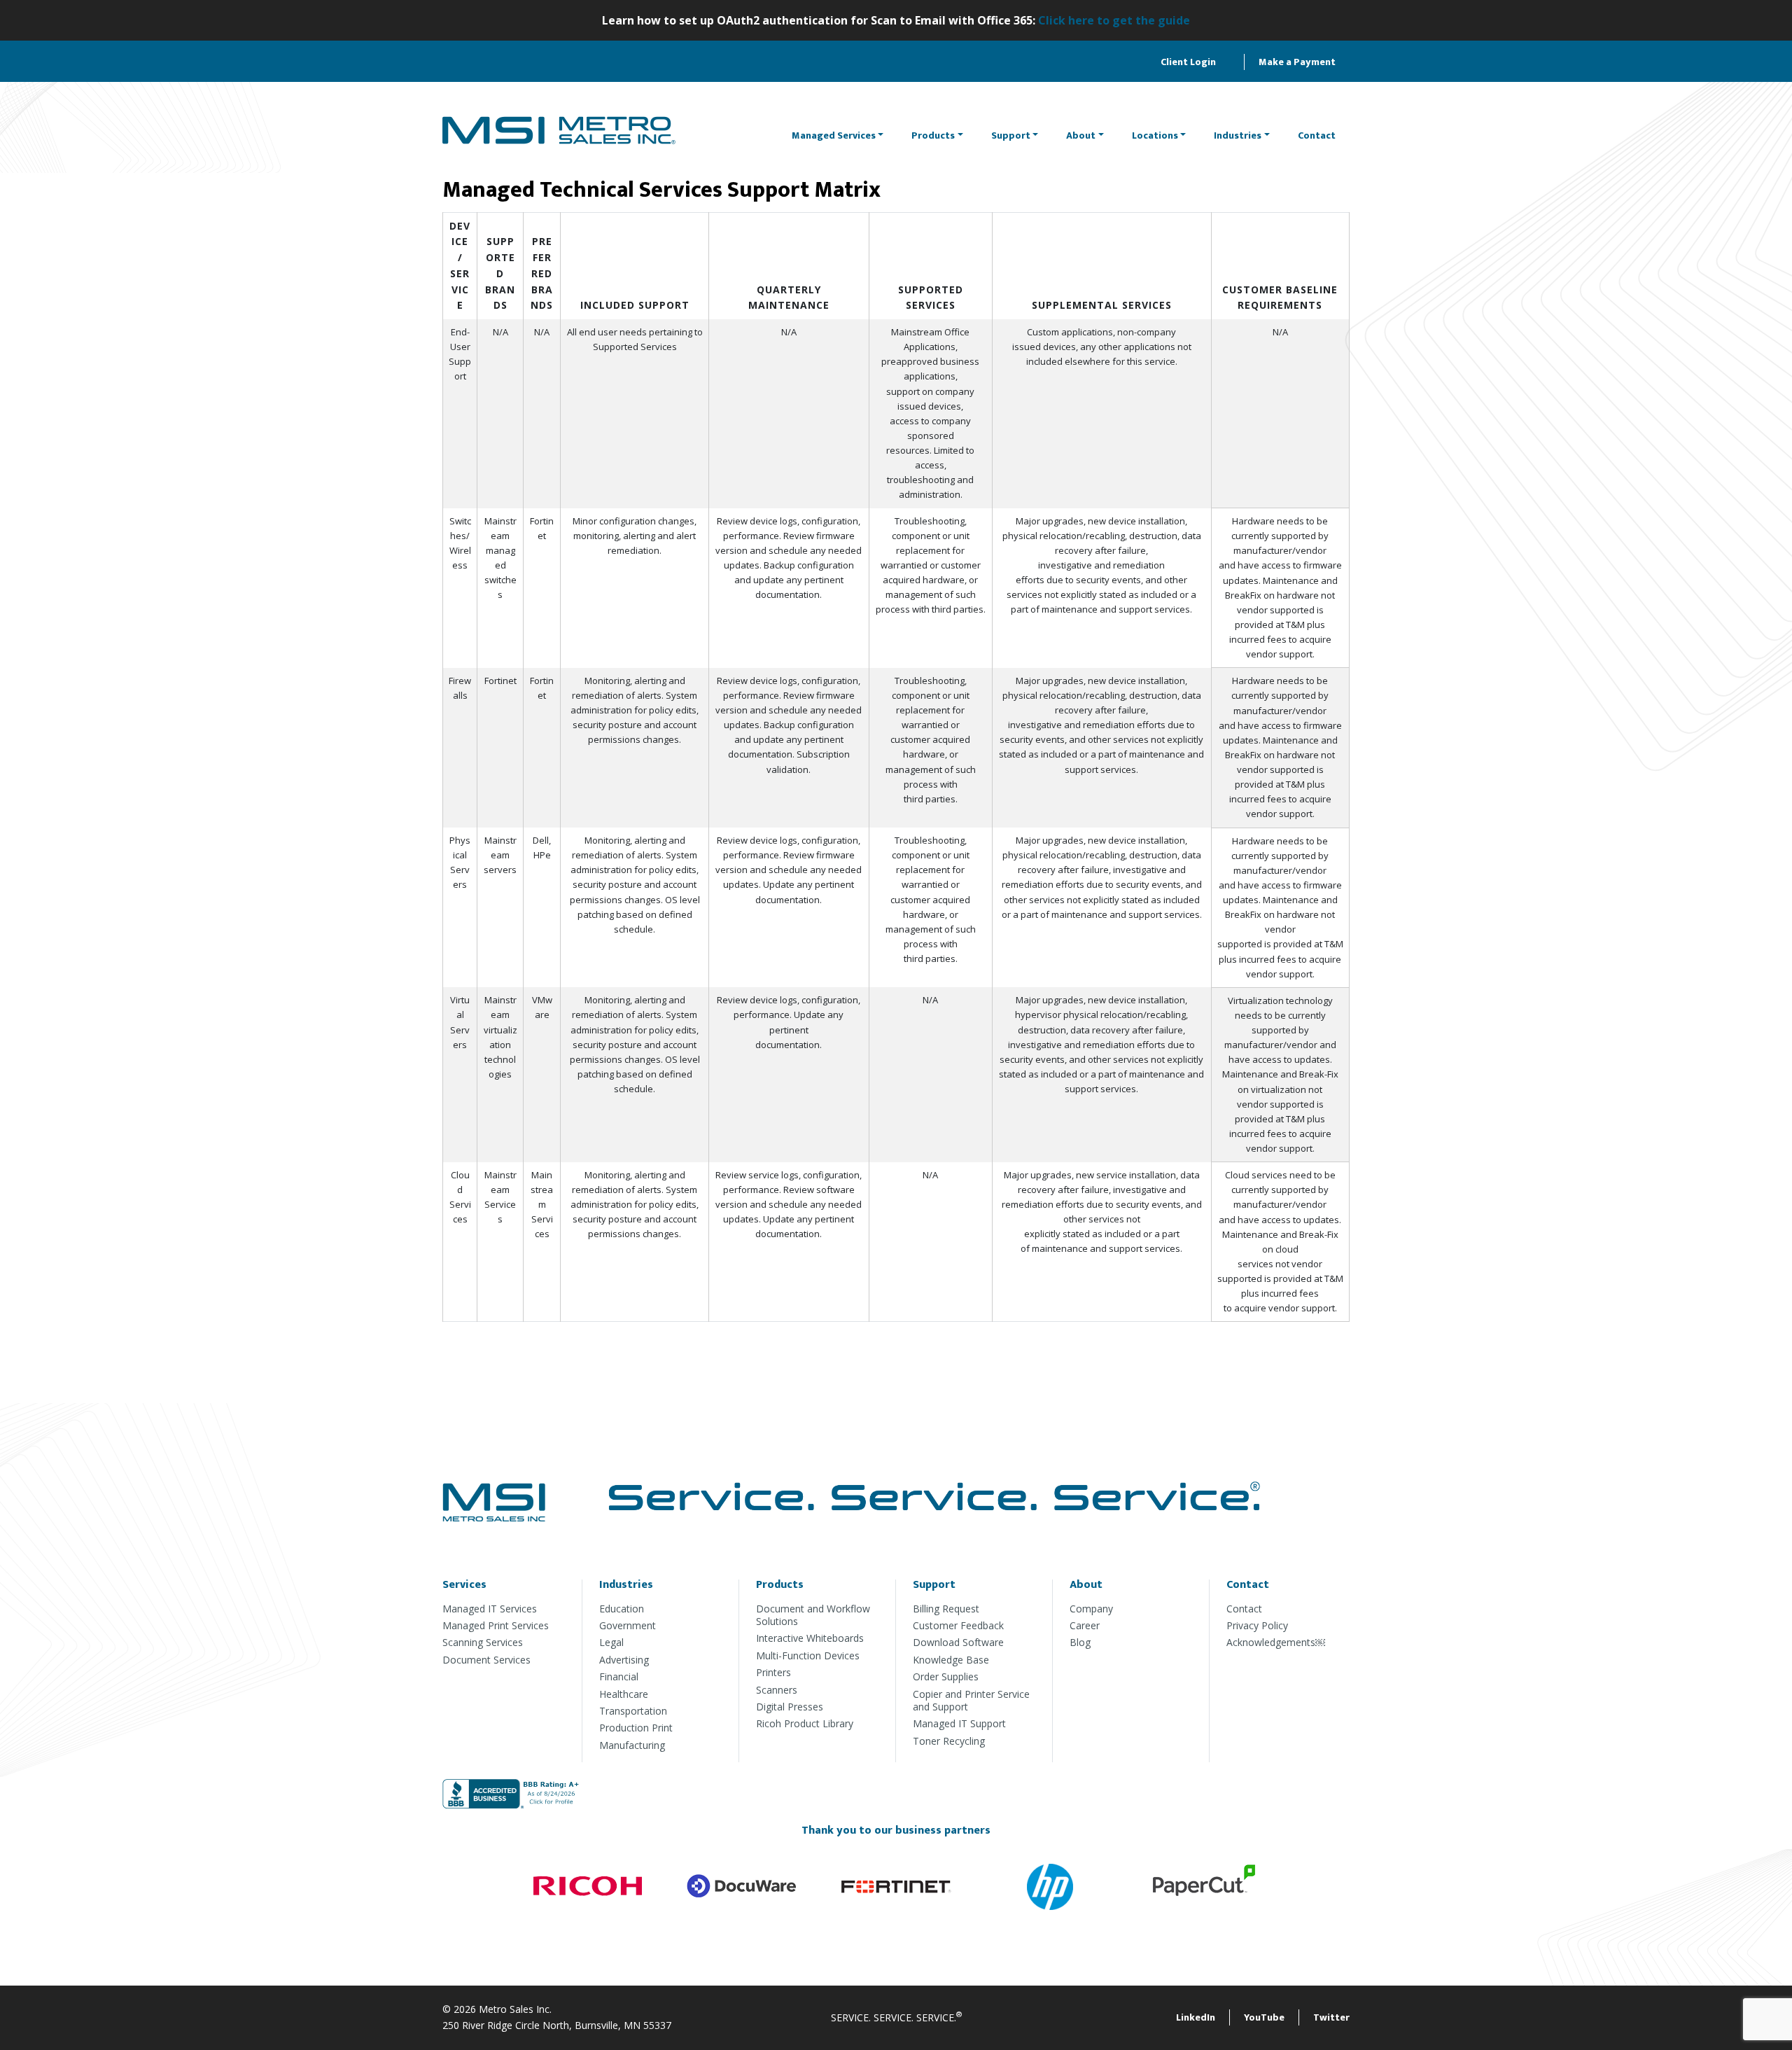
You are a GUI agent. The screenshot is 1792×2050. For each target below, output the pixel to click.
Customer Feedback (958, 1625)
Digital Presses (790, 1707)
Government (628, 1625)
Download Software (958, 1642)
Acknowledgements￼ (1276, 1642)
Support (1011, 135)
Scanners (777, 1690)
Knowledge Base (951, 1660)
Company (1091, 1609)
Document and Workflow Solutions (813, 1615)
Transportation (633, 1711)
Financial (619, 1676)
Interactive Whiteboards (810, 1638)
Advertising (624, 1660)
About (1081, 135)
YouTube (1264, 2017)
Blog (1080, 1642)
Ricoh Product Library (805, 1723)
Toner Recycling (949, 1741)
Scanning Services (483, 1642)
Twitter (1331, 2017)
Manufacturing (632, 1745)
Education (622, 1609)
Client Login (1188, 62)
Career (1085, 1625)
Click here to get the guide (1114, 20)
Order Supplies (946, 1676)
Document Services (486, 1660)
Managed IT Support (959, 1723)
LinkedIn (1196, 2017)
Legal (611, 1642)
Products (933, 135)
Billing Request (946, 1609)
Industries (1238, 135)
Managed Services (834, 135)
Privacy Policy (1257, 1625)
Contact (1317, 135)
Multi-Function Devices (808, 1655)
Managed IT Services (490, 1609)
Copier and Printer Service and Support (971, 1700)
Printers (773, 1672)
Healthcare (624, 1694)
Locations (1155, 135)
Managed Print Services (496, 1625)
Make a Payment (1297, 62)
